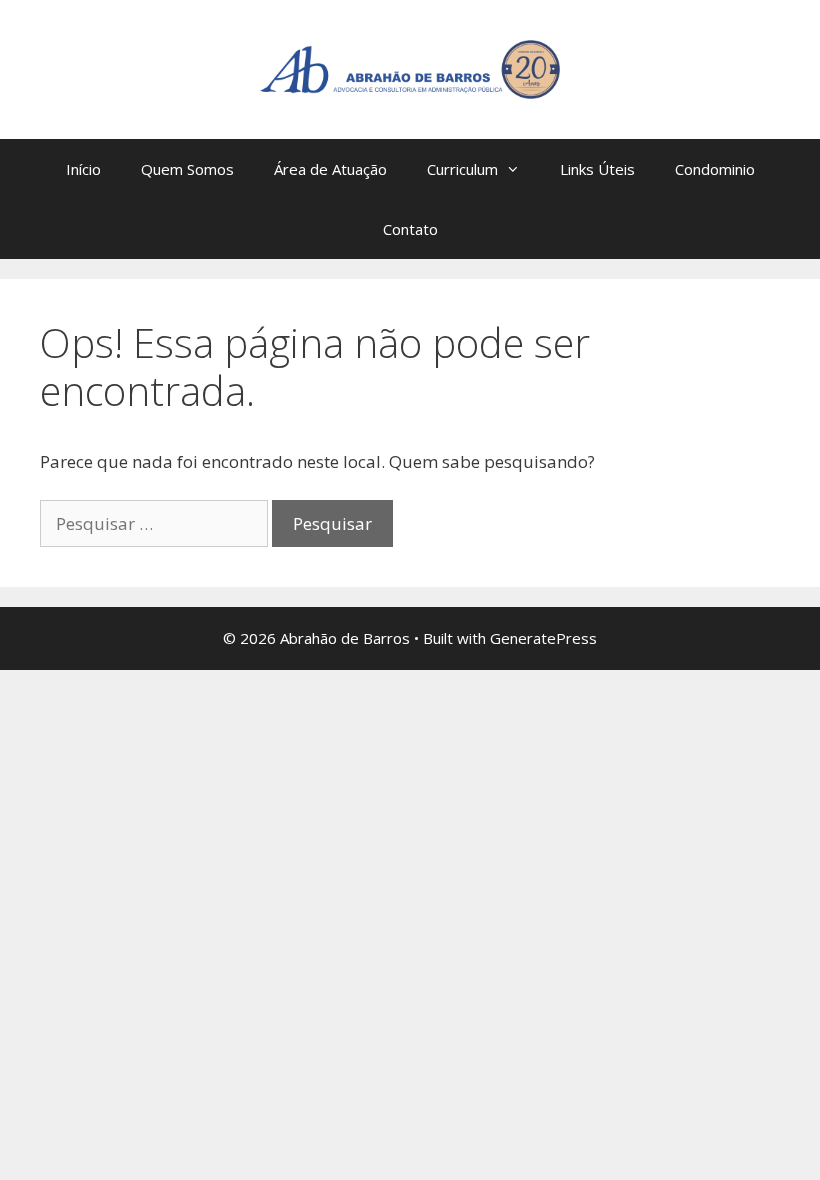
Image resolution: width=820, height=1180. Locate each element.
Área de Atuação (330, 169)
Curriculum (462, 169)
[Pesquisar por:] (156, 523)
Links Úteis (597, 169)
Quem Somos (187, 169)
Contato (410, 229)
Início (83, 169)
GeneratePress (543, 638)
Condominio (715, 169)
